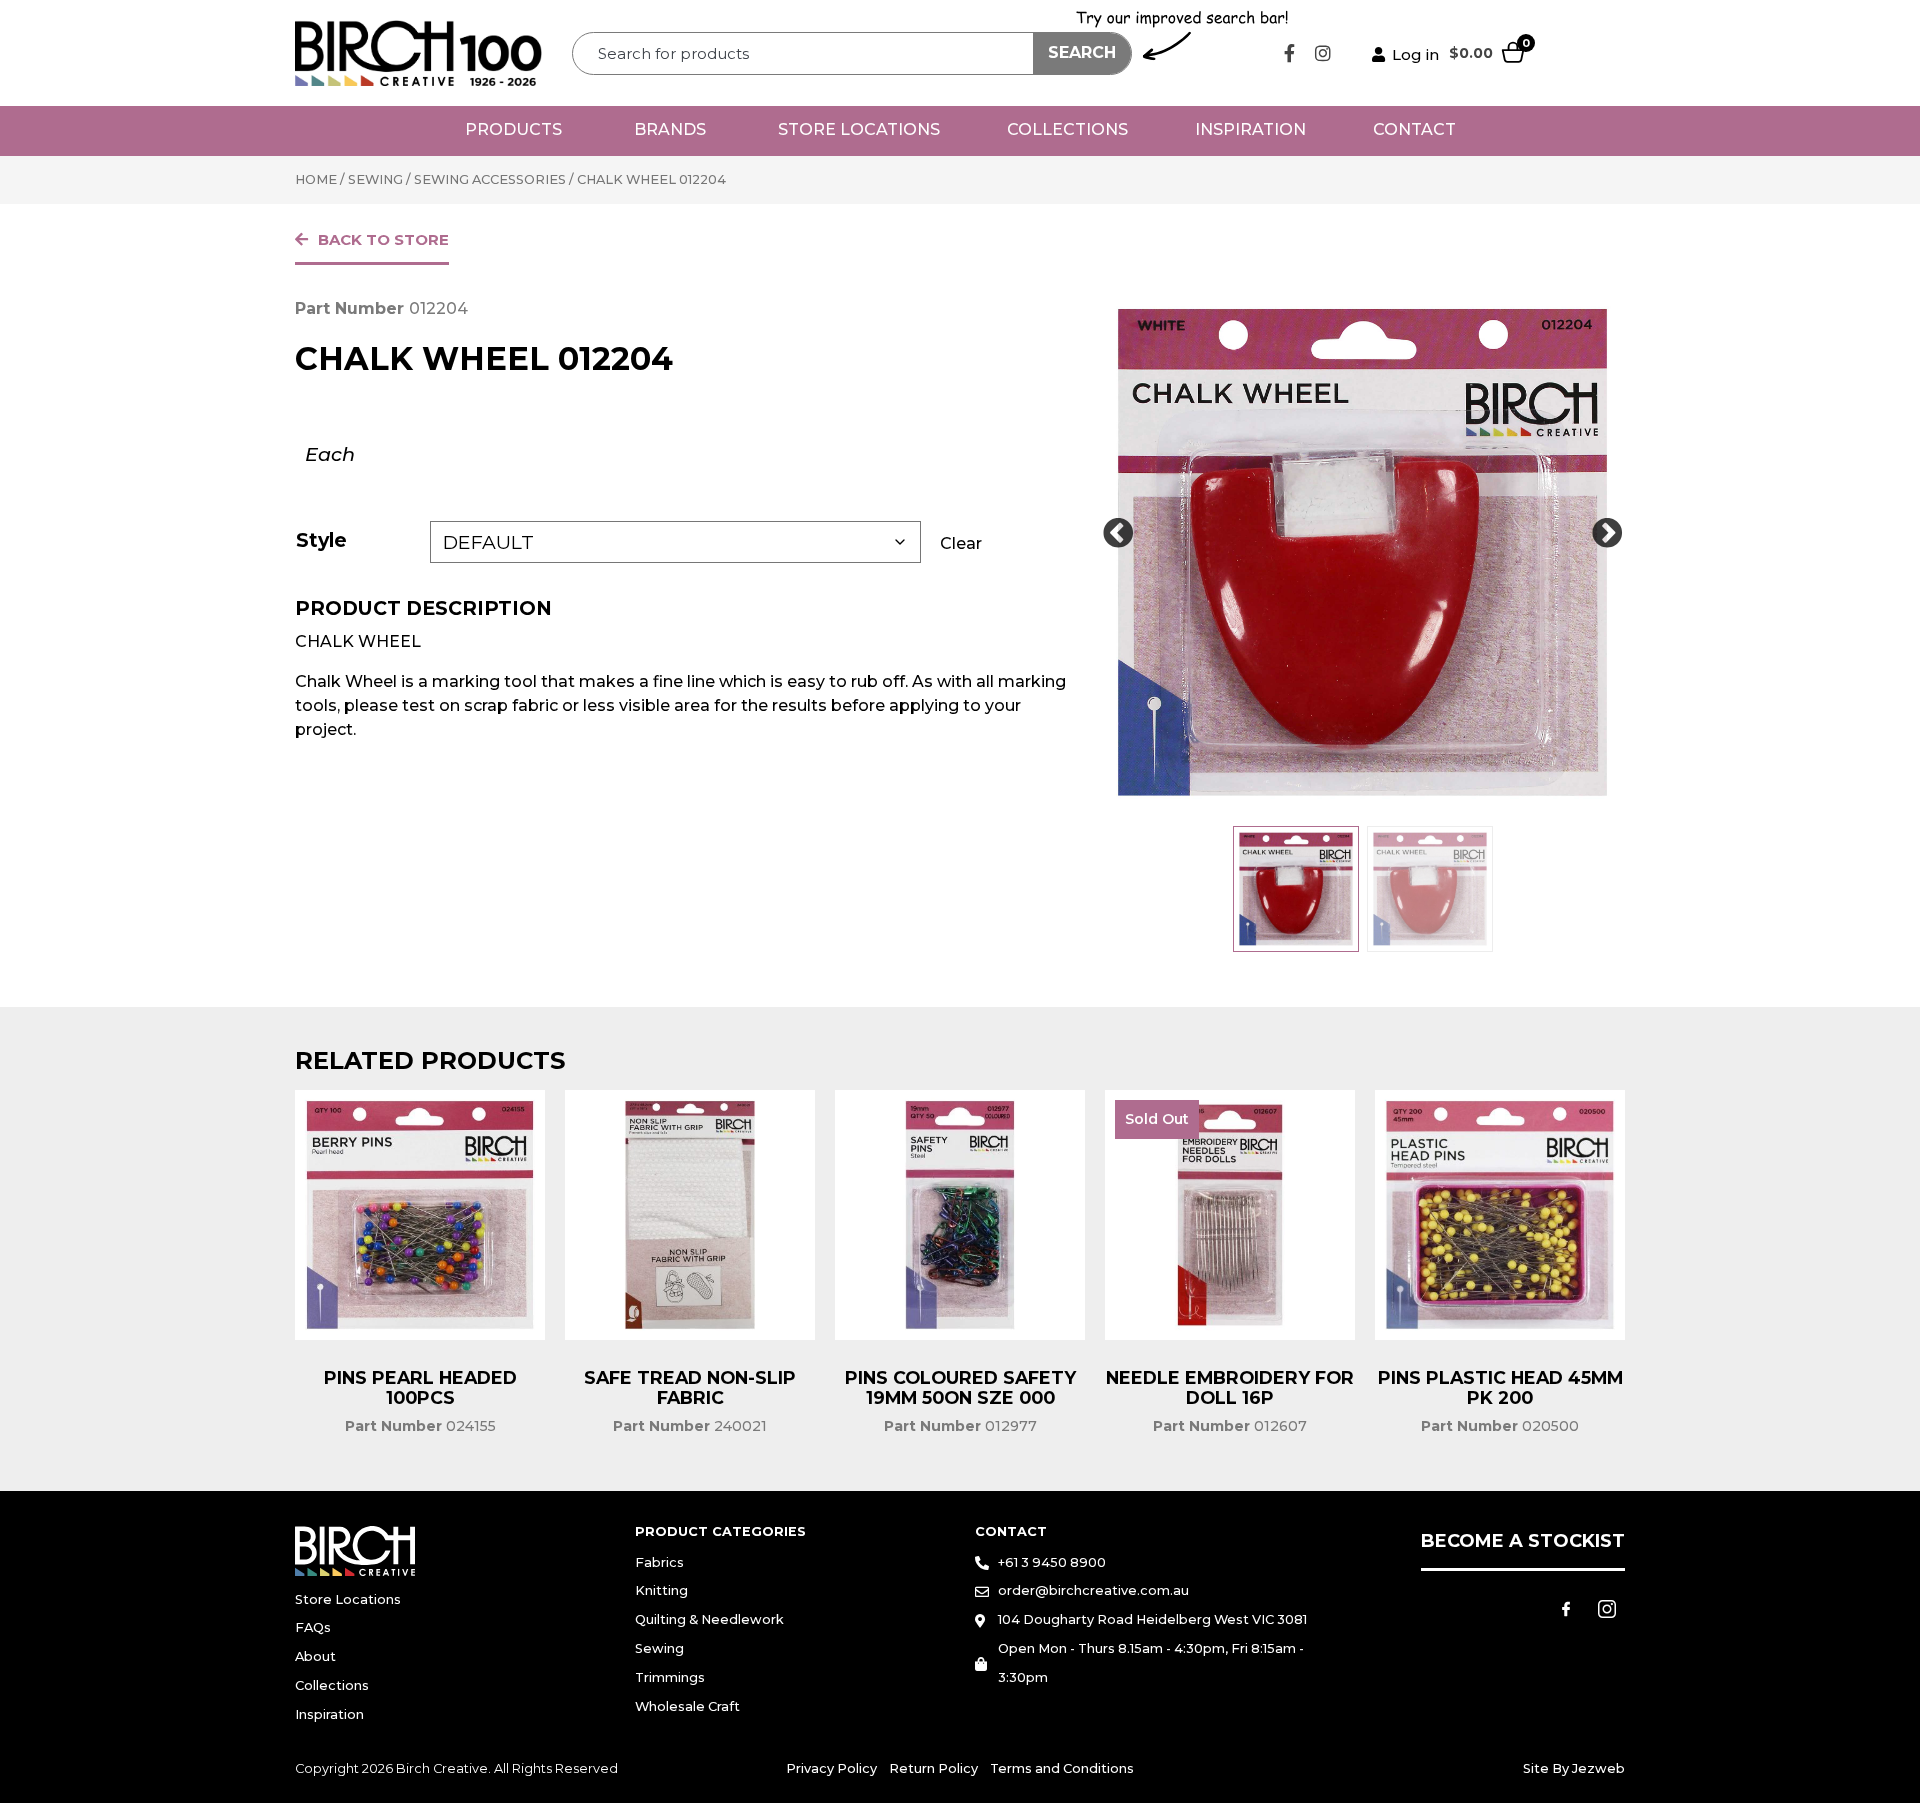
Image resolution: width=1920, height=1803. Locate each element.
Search (1082, 52)
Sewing (375, 179)
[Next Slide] (1607, 534)
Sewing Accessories (490, 179)
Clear (961, 543)
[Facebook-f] (1290, 53)
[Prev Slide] (1118, 534)
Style (321, 540)
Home (316, 179)
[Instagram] (1323, 53)
